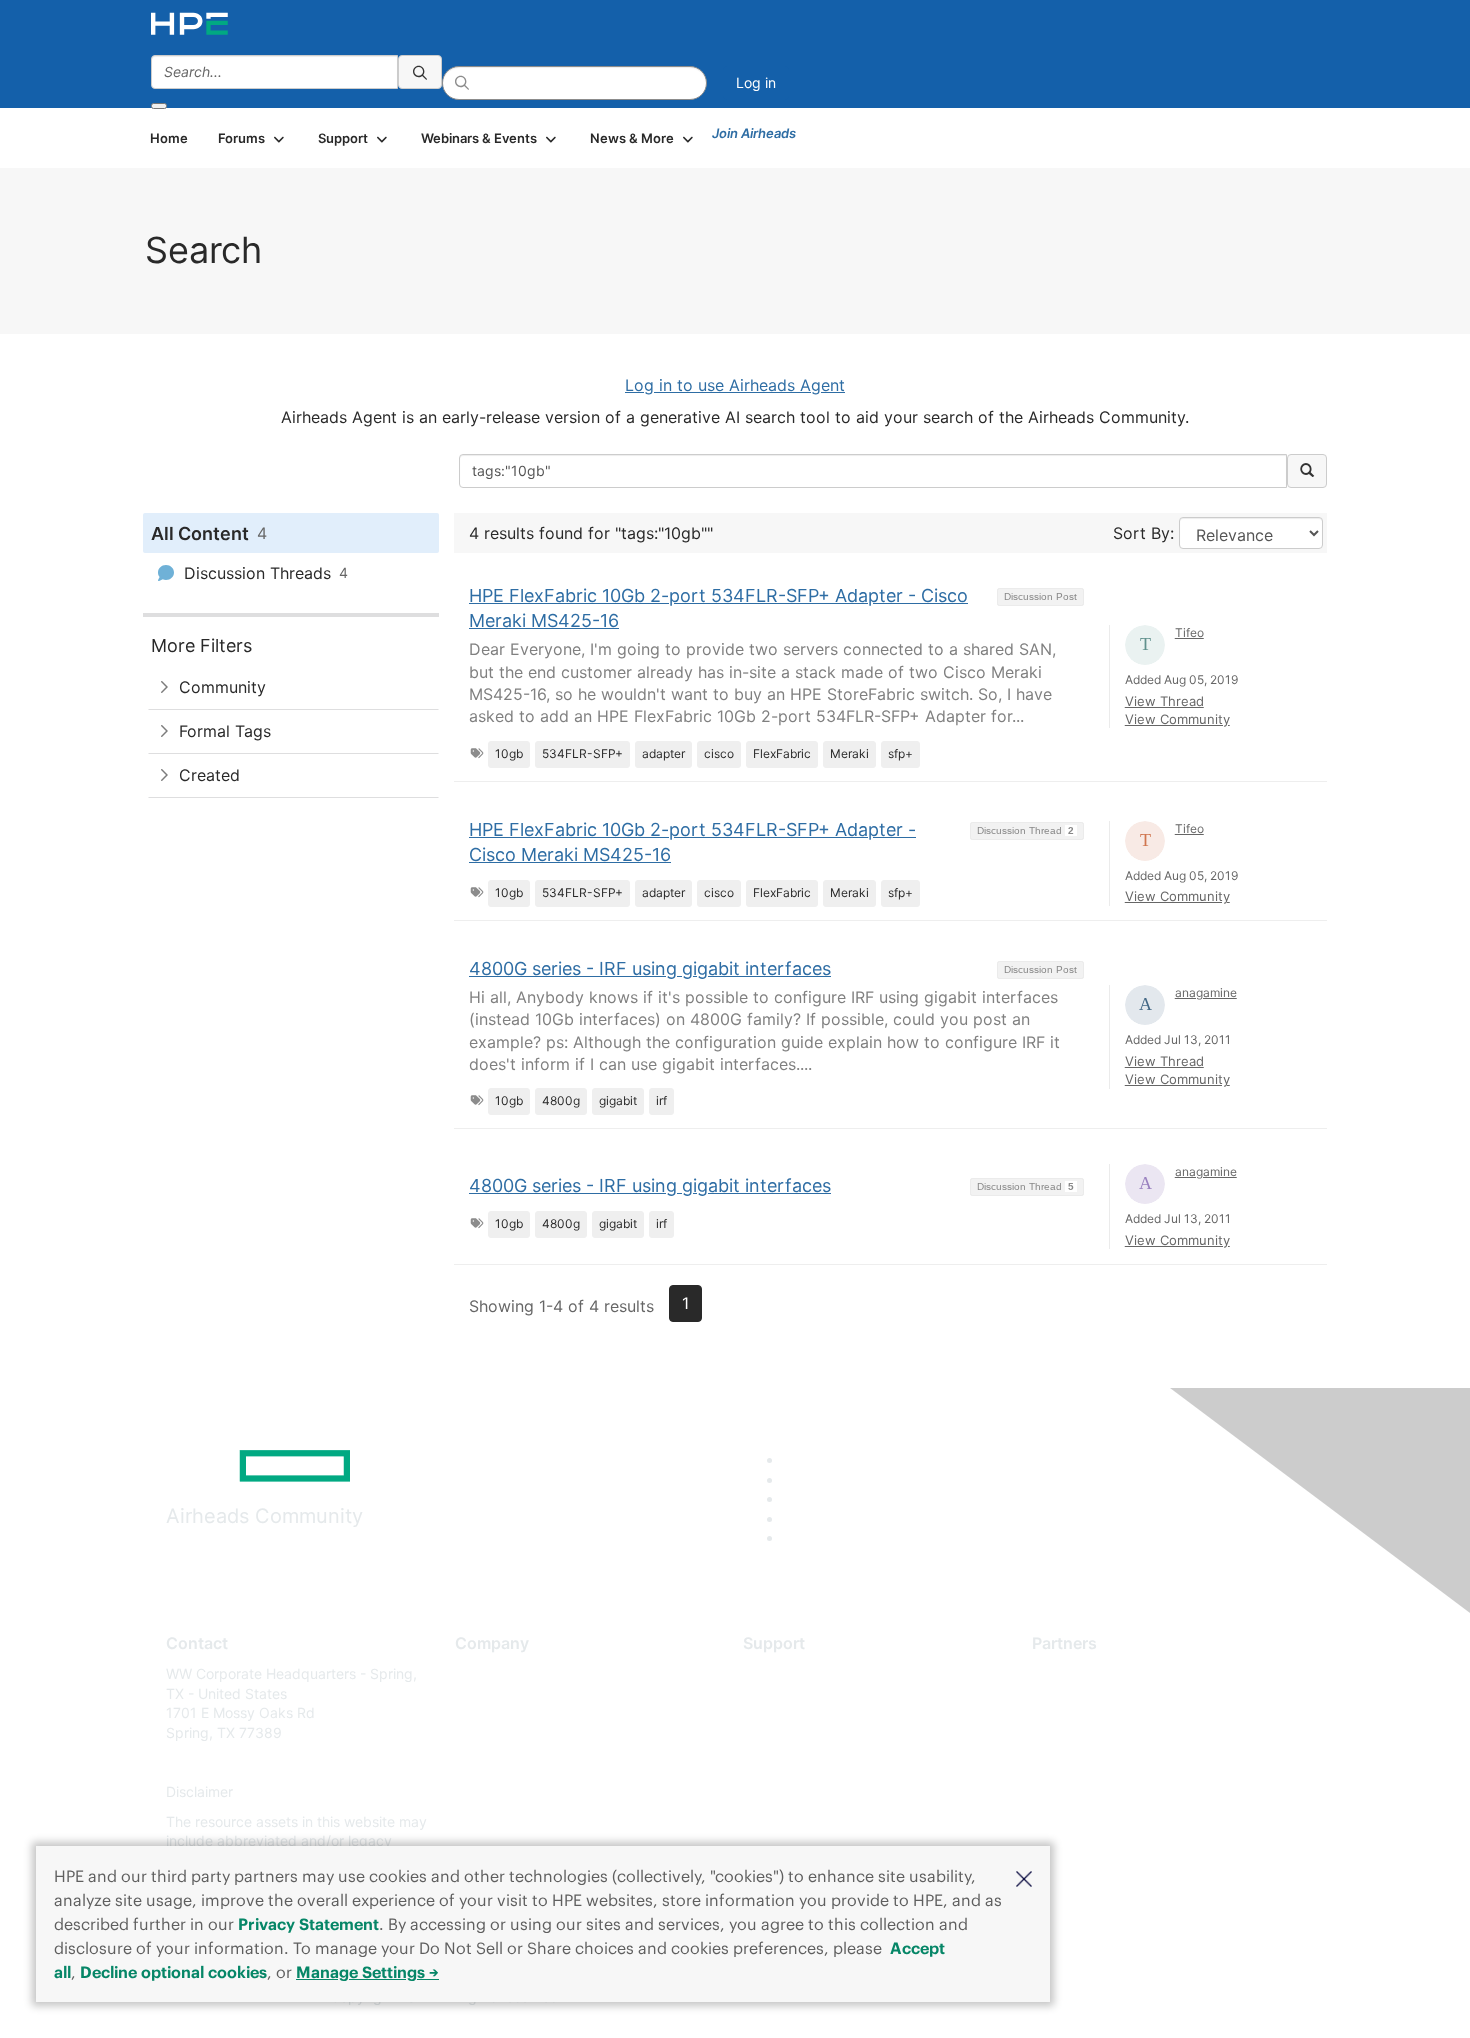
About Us (485, 1673)
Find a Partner (1078, 1673)
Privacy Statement (308, 1924)
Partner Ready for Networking (1130, 1732)
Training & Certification (817, 1732)
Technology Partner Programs (1129, 1762)
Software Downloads (810, 1762)
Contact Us (491, 1732)
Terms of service (509, 1821)
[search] (420, 72)
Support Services (799, 1673)
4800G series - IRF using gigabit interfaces (650, 968)
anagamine (1206, 992)
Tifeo (1189, 632)
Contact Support (797, 1703)
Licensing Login (794, 1792)
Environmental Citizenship (539, 1762)
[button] (1024, 1877)
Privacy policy (501, 1792)
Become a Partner (1090, 1703)
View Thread (1164, 701)
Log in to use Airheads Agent (735, 385)
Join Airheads (754, 133)
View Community (1177, 719)
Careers (480, 1703)
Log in (756, 82)
